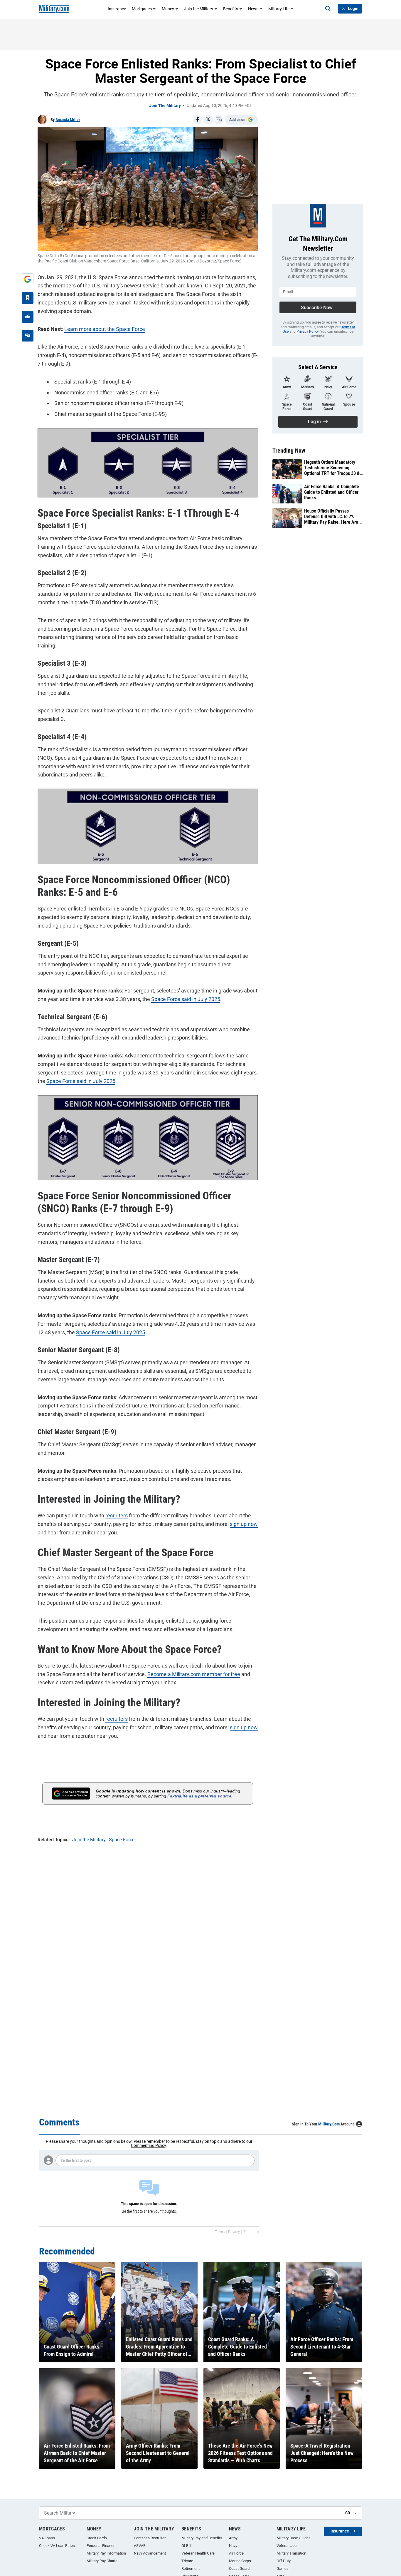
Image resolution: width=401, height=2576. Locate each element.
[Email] (219, 120)
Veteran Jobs (288, 2546)
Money (168, 9)
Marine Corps (240, 2561)
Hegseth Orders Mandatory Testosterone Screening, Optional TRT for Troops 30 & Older (332, 468)
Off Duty (284, 2561)
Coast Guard (239, 2569)
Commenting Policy (148, 2145)
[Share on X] (208, 120)
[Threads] (28, 336)
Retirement (191, 2569)
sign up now (244, 1524)
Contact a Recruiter (150, 2538)
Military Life (279, 9)
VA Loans (47, 2538)
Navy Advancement (150, 2553)
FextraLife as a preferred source (199, 1796)
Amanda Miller (68, 120)
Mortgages (142, 9)
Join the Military (199, 9)
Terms (220, 2232)
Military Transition (291, 2553)
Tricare (187, 2561)
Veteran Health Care (198, 2553)
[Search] (328, 9)
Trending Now (289, 451)
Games (283, 2569)
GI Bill (186, 2546)
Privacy (234, 2232)
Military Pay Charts (102, 2561)
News (253, 9)
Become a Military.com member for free (194, 1674)
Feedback (251, 2232)
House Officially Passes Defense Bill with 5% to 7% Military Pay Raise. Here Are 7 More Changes (333, 517)
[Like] (28, 317)
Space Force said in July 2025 (186, 999)
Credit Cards (97, 2538)
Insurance (117, 9)
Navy (233, 2546)
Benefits (231, 9)
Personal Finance (101, 2546)
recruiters (117, 1515)
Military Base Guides (294, 2538)
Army (233, 2538)
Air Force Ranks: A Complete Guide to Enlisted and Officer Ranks (332, 492)
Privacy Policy (308, 332)
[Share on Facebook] (198, 120)
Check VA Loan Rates (57, 2546)
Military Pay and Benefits (202, 2538)
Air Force (236, 2553)
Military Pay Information (106, 2553)
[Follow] (28, 298)
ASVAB (140, 2546)
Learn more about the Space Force (105, 329)
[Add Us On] (28, 279)
